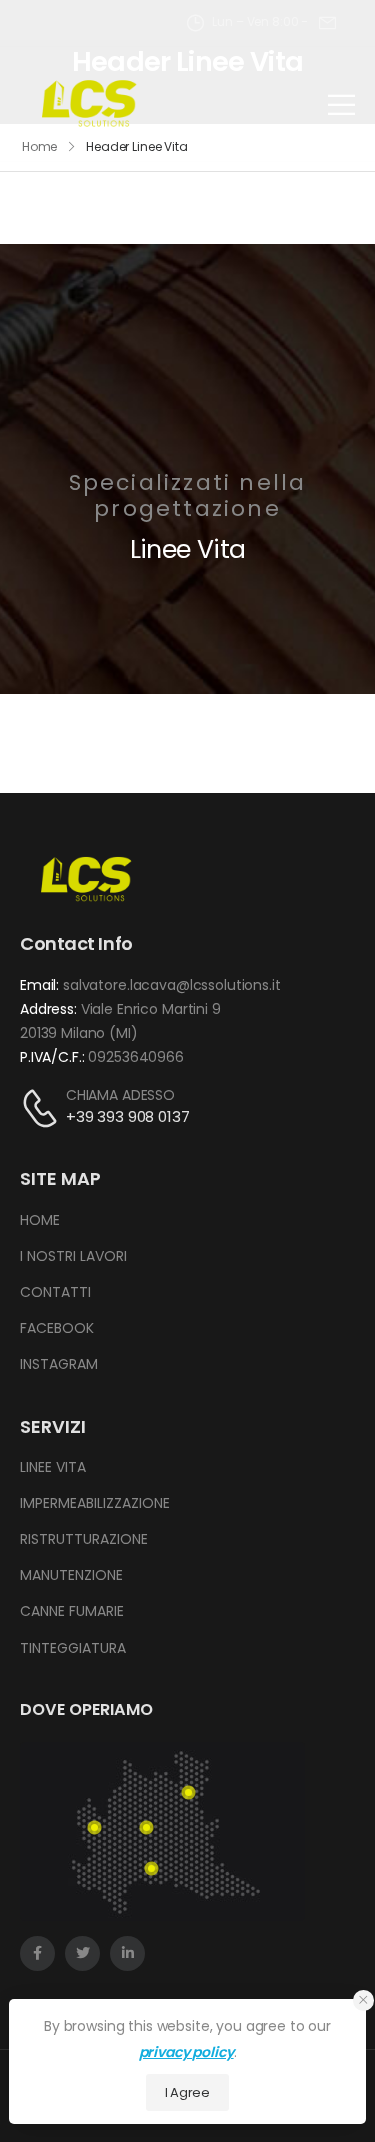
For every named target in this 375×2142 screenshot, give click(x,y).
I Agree (187, 2092)
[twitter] (82, 1953)
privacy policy (186, 2052)
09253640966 (135, 1057)
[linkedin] (127, 1953)
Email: (39, 985)
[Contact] (43, 1107)
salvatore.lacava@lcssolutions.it (172, 985)
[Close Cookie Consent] (363, 2000)
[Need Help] (327, 22)
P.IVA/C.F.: (52, 1057)
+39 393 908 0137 (128, 1116)
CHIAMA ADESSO (120, 1095)
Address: (48, 1009)
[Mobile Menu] (341, 104)
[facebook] (37, 1953)
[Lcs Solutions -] (89, 104)
